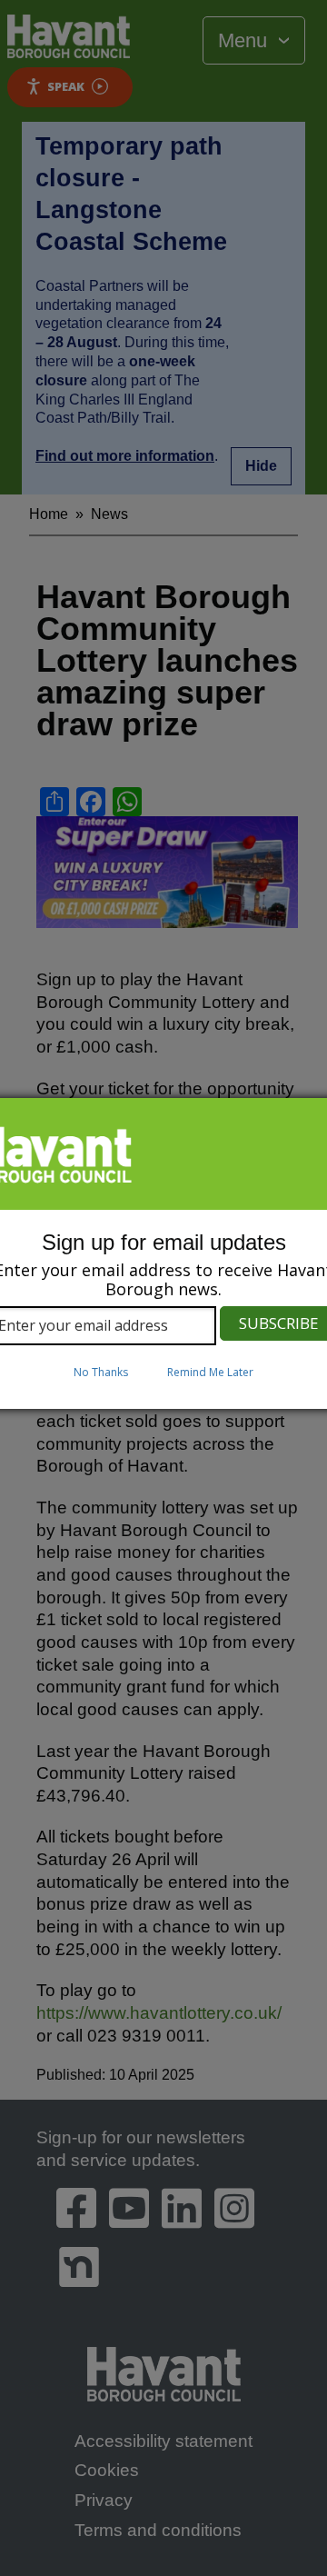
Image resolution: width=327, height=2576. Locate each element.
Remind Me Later (210, 1372)
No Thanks (101, 1372)
